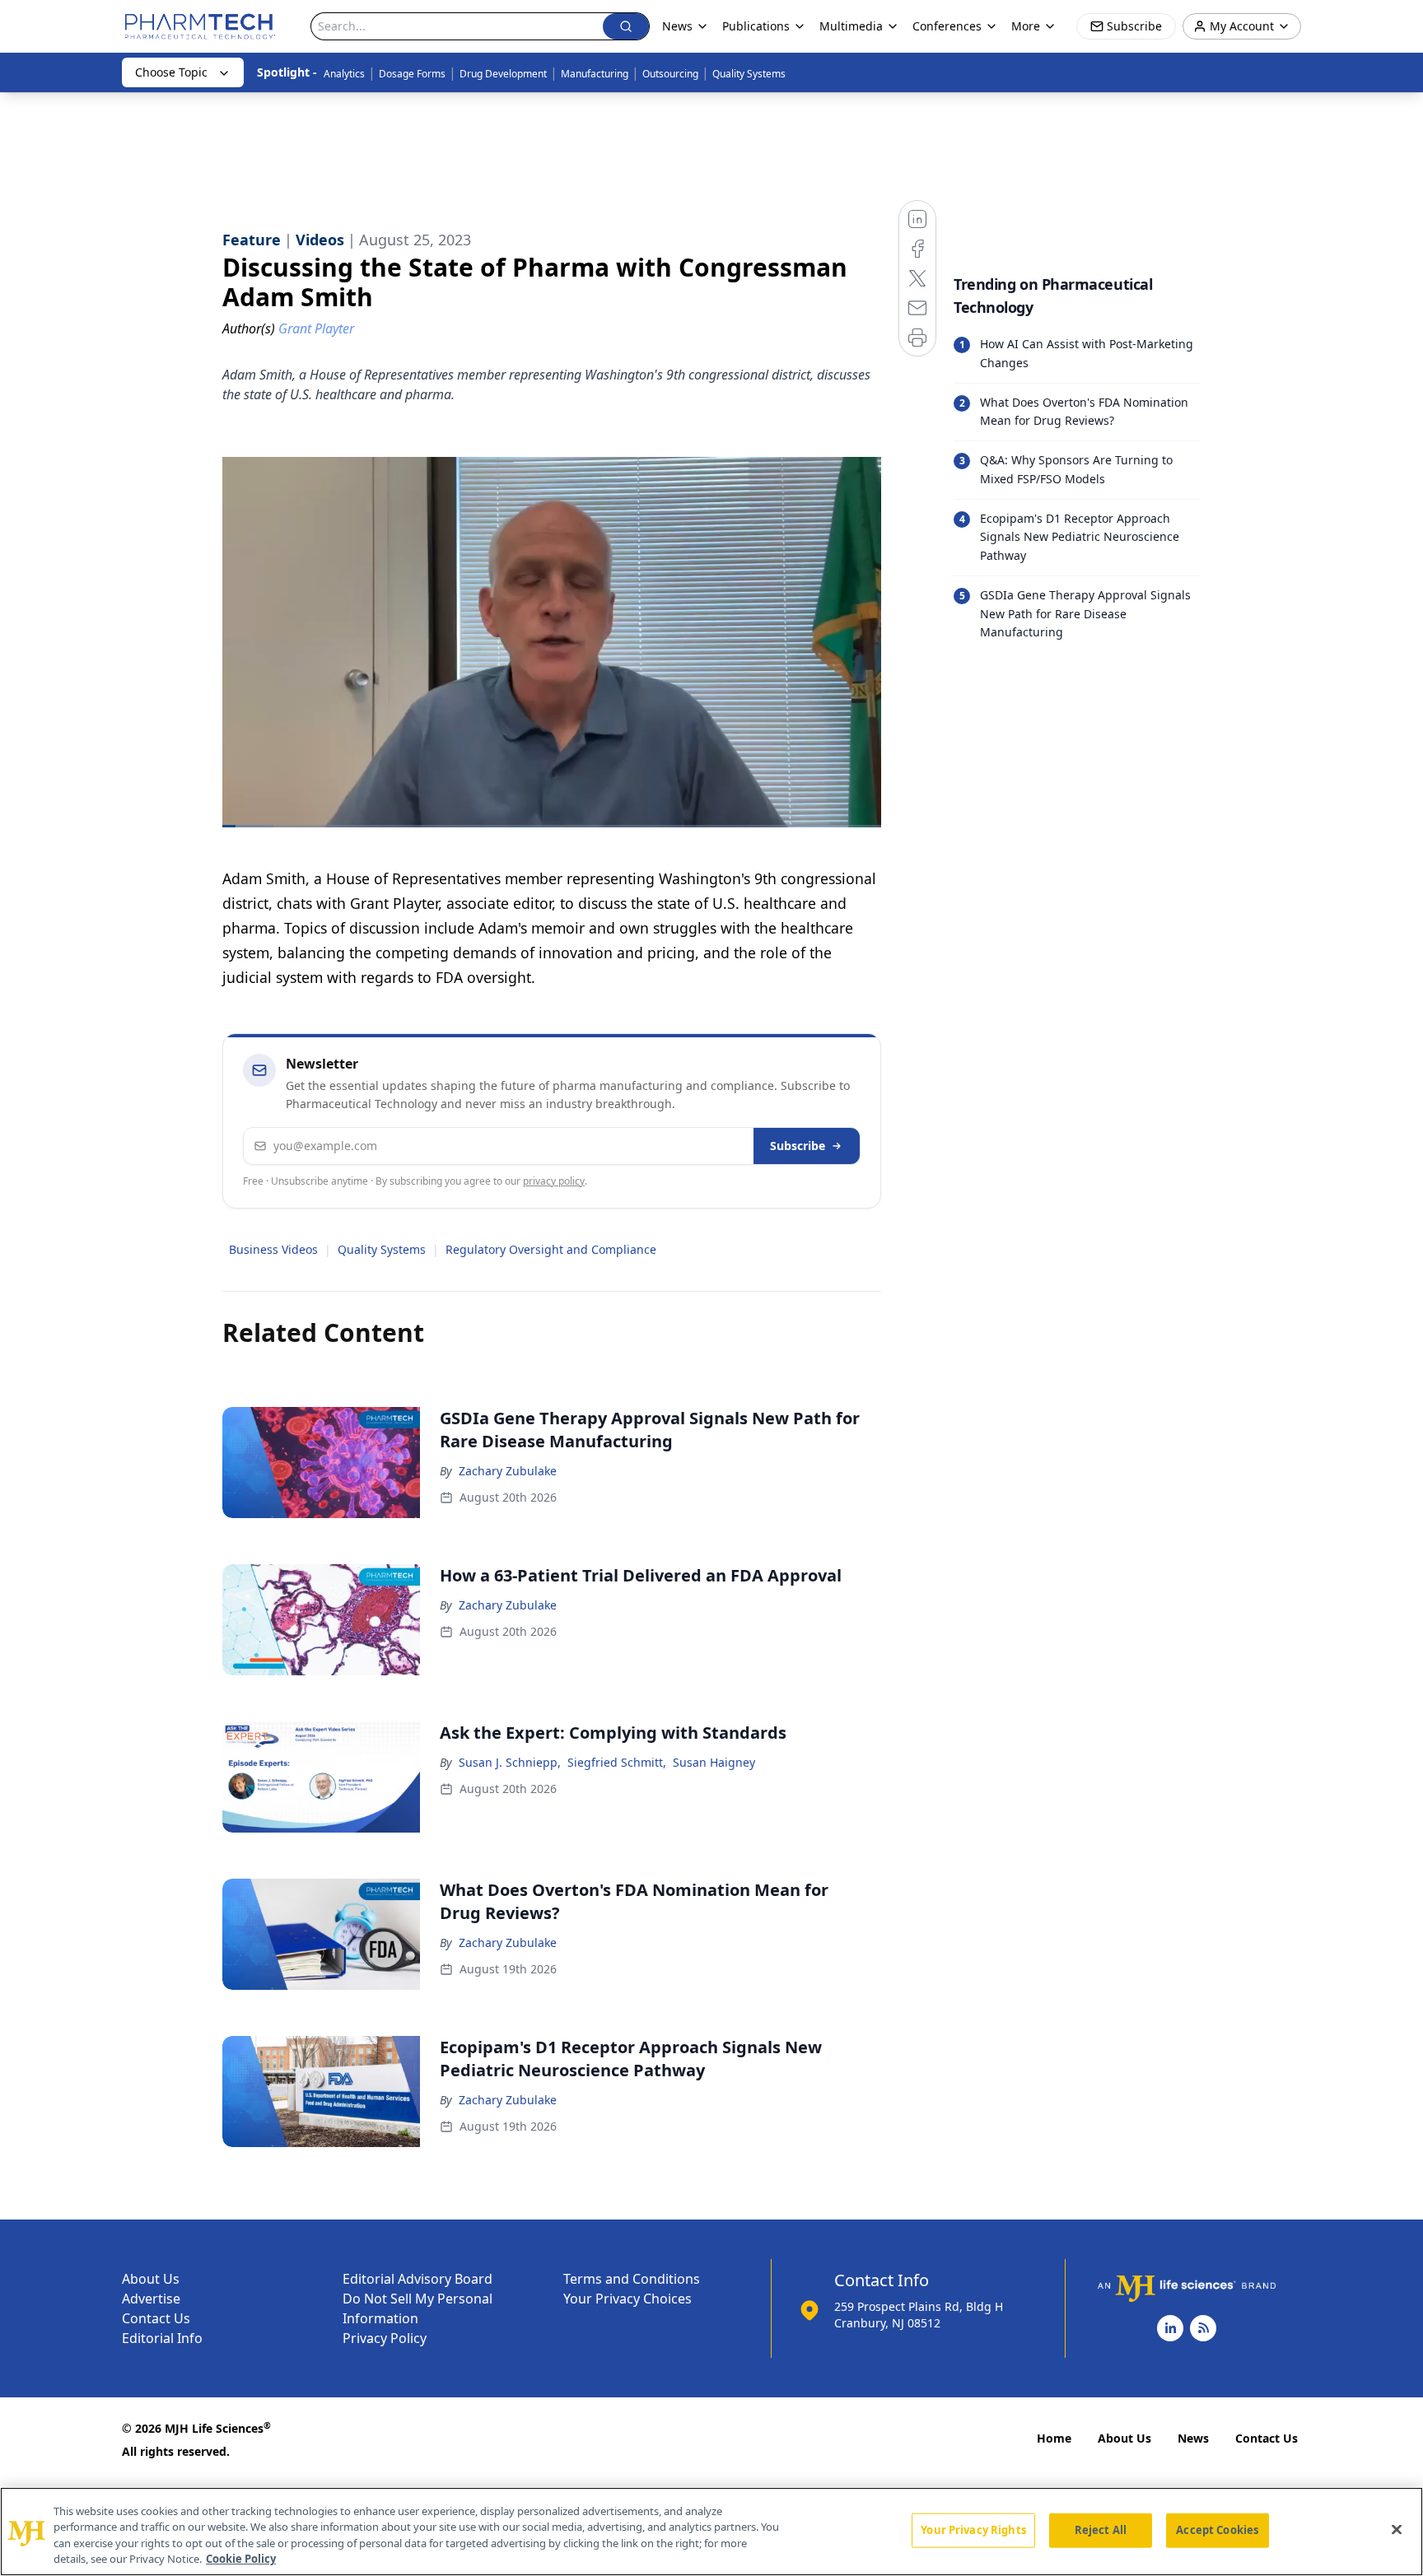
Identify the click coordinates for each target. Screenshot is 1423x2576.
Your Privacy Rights (973, 2530)
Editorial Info (162, 2338)
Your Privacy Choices (628, 2299)
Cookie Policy (241, 2559)
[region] (711, 2532)
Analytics (344, 74)
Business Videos (273, 1249)
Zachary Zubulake (508, 1471)
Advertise (151, 2299)
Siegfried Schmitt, (617, 1762)
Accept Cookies (1217, 2530)
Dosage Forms (412, 74)
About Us (151, 2279)
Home (1054, 2438)
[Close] (1397, 2529)
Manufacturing (595, 74)
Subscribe (798, 1146)
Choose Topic (171, 72)
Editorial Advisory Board (418, 2279)
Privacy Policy (385, 2338)
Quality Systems (749, 74)
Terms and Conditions (632, 2279)
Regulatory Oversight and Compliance (551, 1249)
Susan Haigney (714, 1762)
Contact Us (156, 2318)
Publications (756, 26)
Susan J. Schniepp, (510, 1762)
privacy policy (554, 1181)
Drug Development (503, 74)
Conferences (947, 26)
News (1193, 2438)
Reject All (1101, 2530)
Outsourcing (670, 74)
